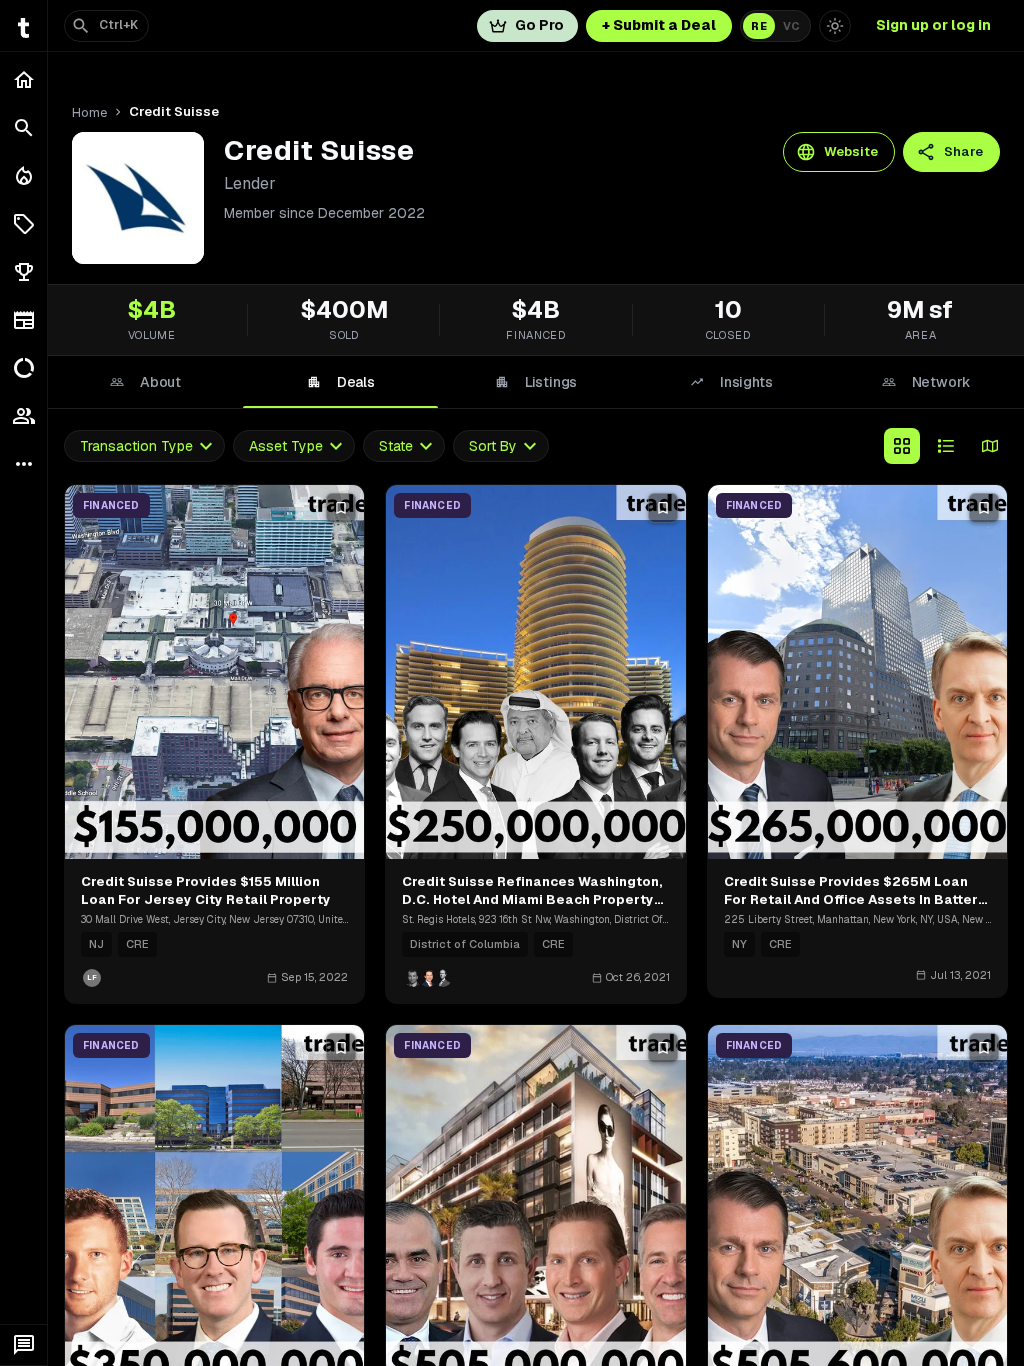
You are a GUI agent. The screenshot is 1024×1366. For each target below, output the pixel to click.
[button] (23, 224)
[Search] (23, 128)
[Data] (23, 368)
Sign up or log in (933, 25)
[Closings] (23, 176)
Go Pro (539, 25)
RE (759, 26)
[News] (23, 320)
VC (791, 26)
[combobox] (144, 446)
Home (89, 112)
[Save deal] (341, 508)
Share (963, 151)
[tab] (145, 382)
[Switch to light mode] (835, 26)
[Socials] (23, 416)
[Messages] (23, 1345)
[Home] (23, 80)
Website (851, 151)
